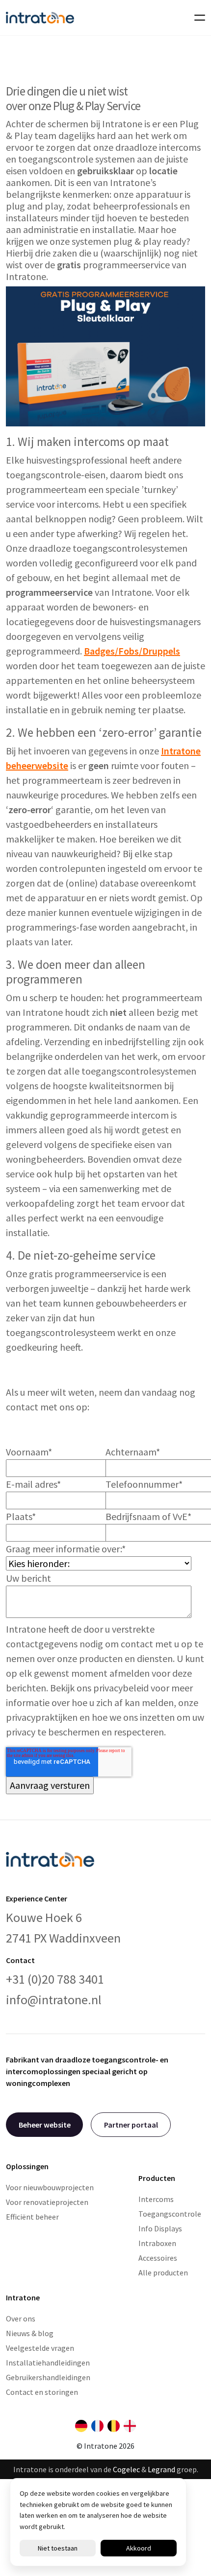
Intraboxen (157, 2243)
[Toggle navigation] (197, 18)
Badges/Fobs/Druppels (132, 651)
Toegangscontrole (170, 2214)
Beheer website (45, 2125)
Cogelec (126, 2469)
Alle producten (163, 2272)
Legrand (161, 2469)
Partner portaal (131, 2125)
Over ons (21, 2318)
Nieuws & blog (30, 2333)
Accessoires (158, 2258)
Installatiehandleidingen (48, 2363)
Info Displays (160, 2228)
